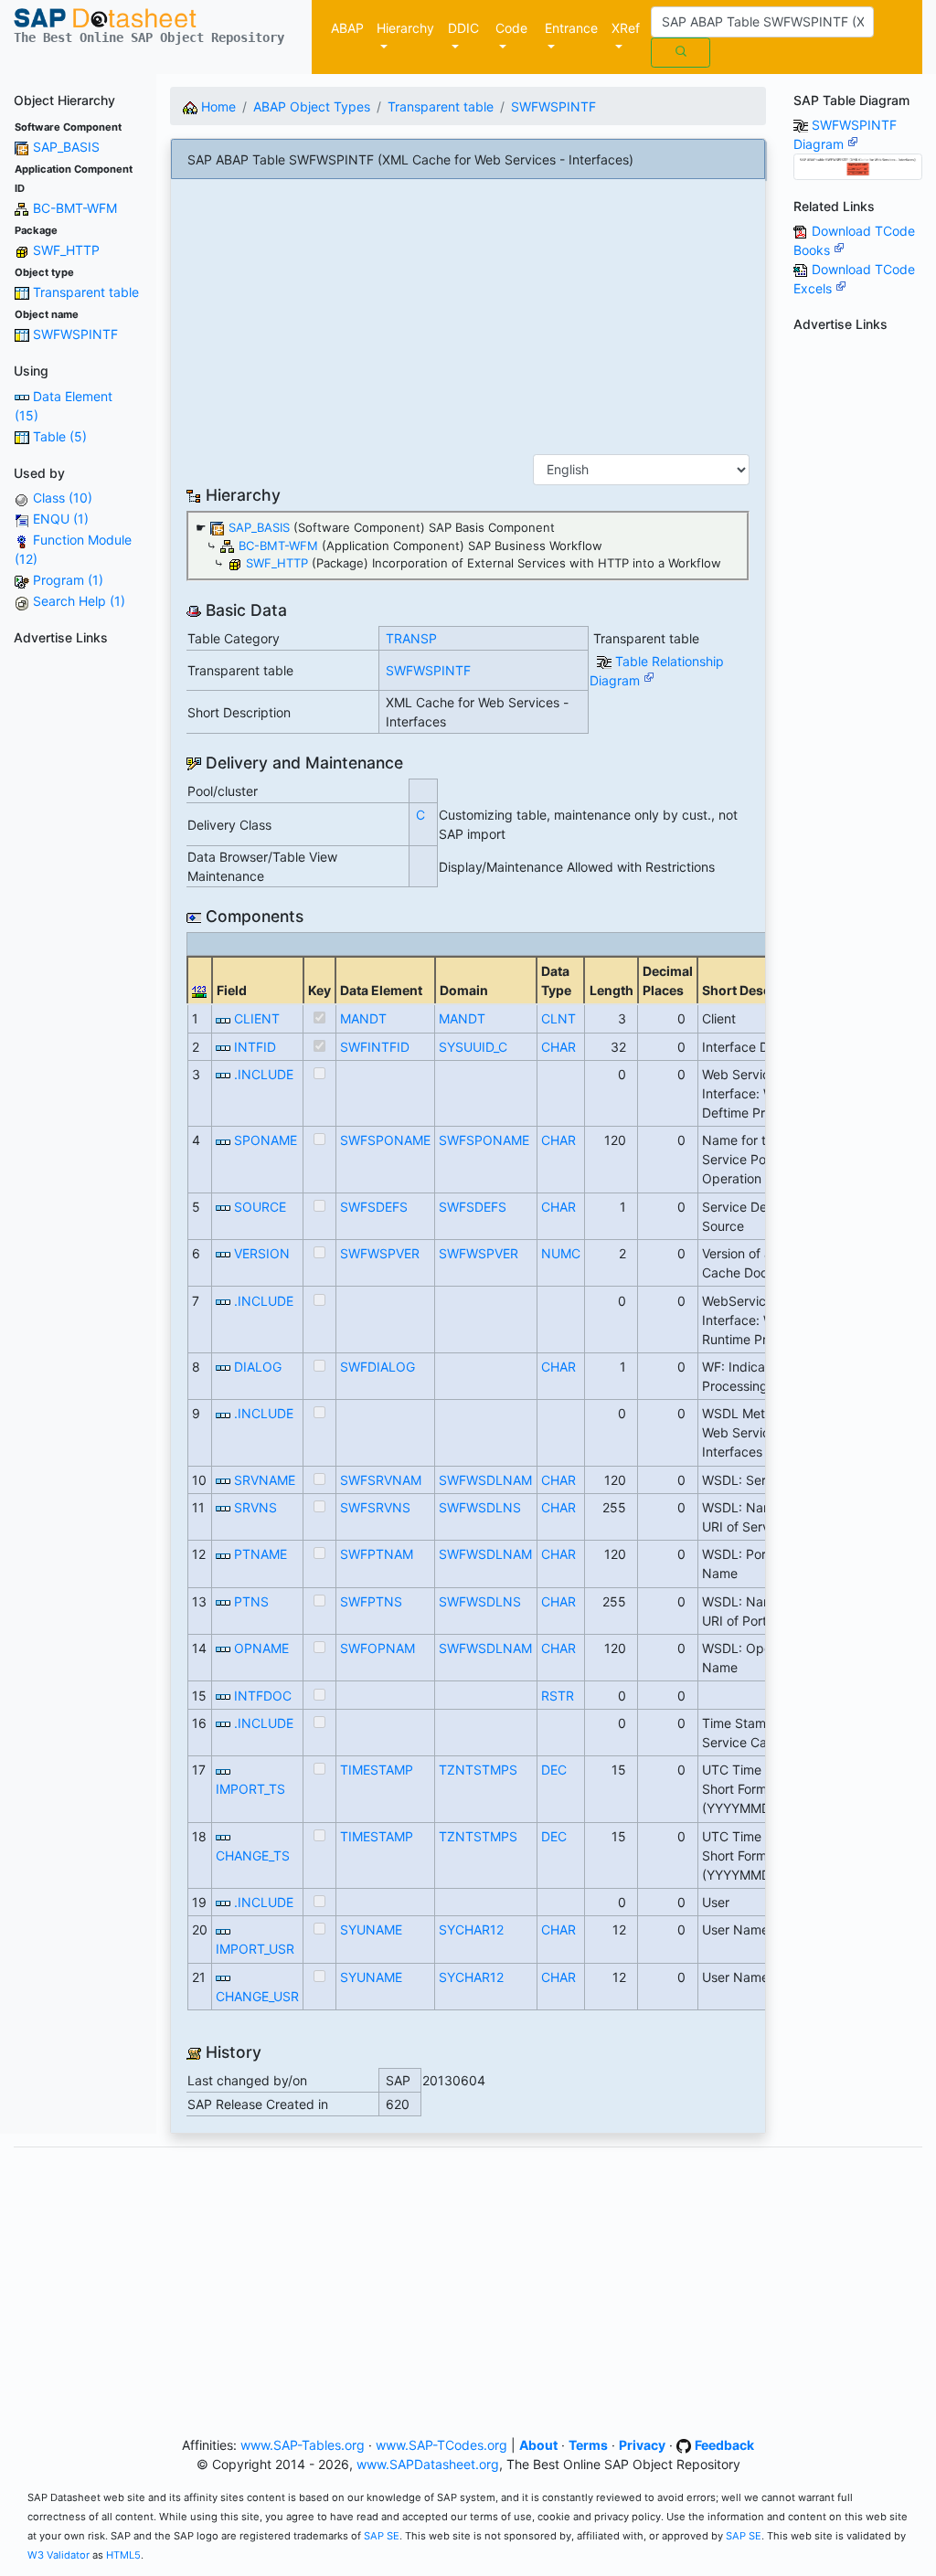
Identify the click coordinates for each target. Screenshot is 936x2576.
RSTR (558, 1696)
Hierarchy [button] (405, 28)
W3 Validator (58, 2555)
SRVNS (255, 1507)
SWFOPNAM (378, 1648)
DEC (554, 1770)
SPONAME (266, 1140)
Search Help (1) (79, 601)
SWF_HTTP (66, 250)
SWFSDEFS (374, 1207)
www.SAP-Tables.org (303, 2445)
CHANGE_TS (253, 1855)
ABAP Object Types (312, 106)
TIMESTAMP (377, 1770)
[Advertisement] (78, 927)
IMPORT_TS (250, 1789)
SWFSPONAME (385, 1140)
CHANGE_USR (257, 1996)
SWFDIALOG (378, 1367)
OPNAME (261, 1648)
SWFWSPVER (380, 1253)
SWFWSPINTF (75, 334)
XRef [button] (626, 28)
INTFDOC (263, 1696)
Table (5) (60, 436)
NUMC (561, 1253)
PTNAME (261, 1554)
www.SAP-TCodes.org (441, 2445)
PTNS (251, 1601)
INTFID (255, 1047)
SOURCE (260, 1207)
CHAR (558, 1047)
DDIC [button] (463, 28)
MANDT (363, 1018)
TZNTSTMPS (478, 1770)
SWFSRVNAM (381, 1480)
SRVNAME (265, 1480)
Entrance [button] (571, 28)
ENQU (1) (61, 519)
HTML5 (123, 2555)
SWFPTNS (371, 1601)
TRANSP (411, 638)
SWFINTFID (375, 1047)
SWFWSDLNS (480, 1507)
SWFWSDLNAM (485, 1480)
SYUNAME (371, 1929)
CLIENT (257, 1018)
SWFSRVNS (375, 1507)
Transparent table (86, 292)
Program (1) (68, 580)
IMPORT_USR (255, 1949)
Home (217, 106)
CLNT (558, 1018)
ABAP (347, 28)
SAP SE (382, 2536)
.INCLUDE (264, 1074)
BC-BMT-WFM (75, 208)
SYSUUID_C (473, 1047)
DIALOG (258, 1367)
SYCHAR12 (471, 1929)
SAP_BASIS (66, 147)
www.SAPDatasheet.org (428, 2464)
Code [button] (511, 28)
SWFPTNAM (377, 1554)
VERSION (262, 1253)
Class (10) (63, 498)
